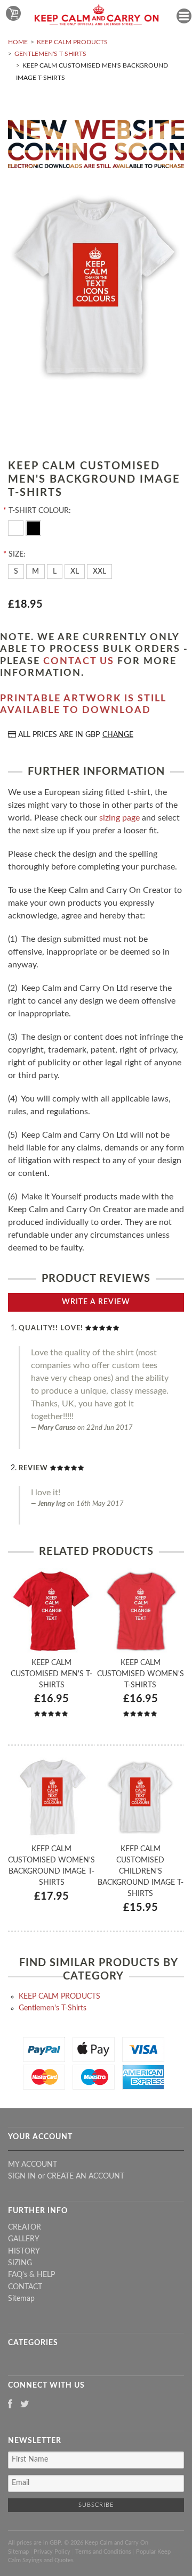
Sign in (22, 2176)
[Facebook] (10, 2405)
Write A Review (96, 1302)
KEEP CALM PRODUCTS (72, 42)
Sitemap (21, 2299)
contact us (79, 661)
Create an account (86, 2176)
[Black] (33, 527)
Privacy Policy (52, 2552)
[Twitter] (25, 2405)
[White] (17, 527)
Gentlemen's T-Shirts (50, 54)
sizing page (119, 818)
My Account (33, 2165)
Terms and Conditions (103, 2552)
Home (18, 42)
